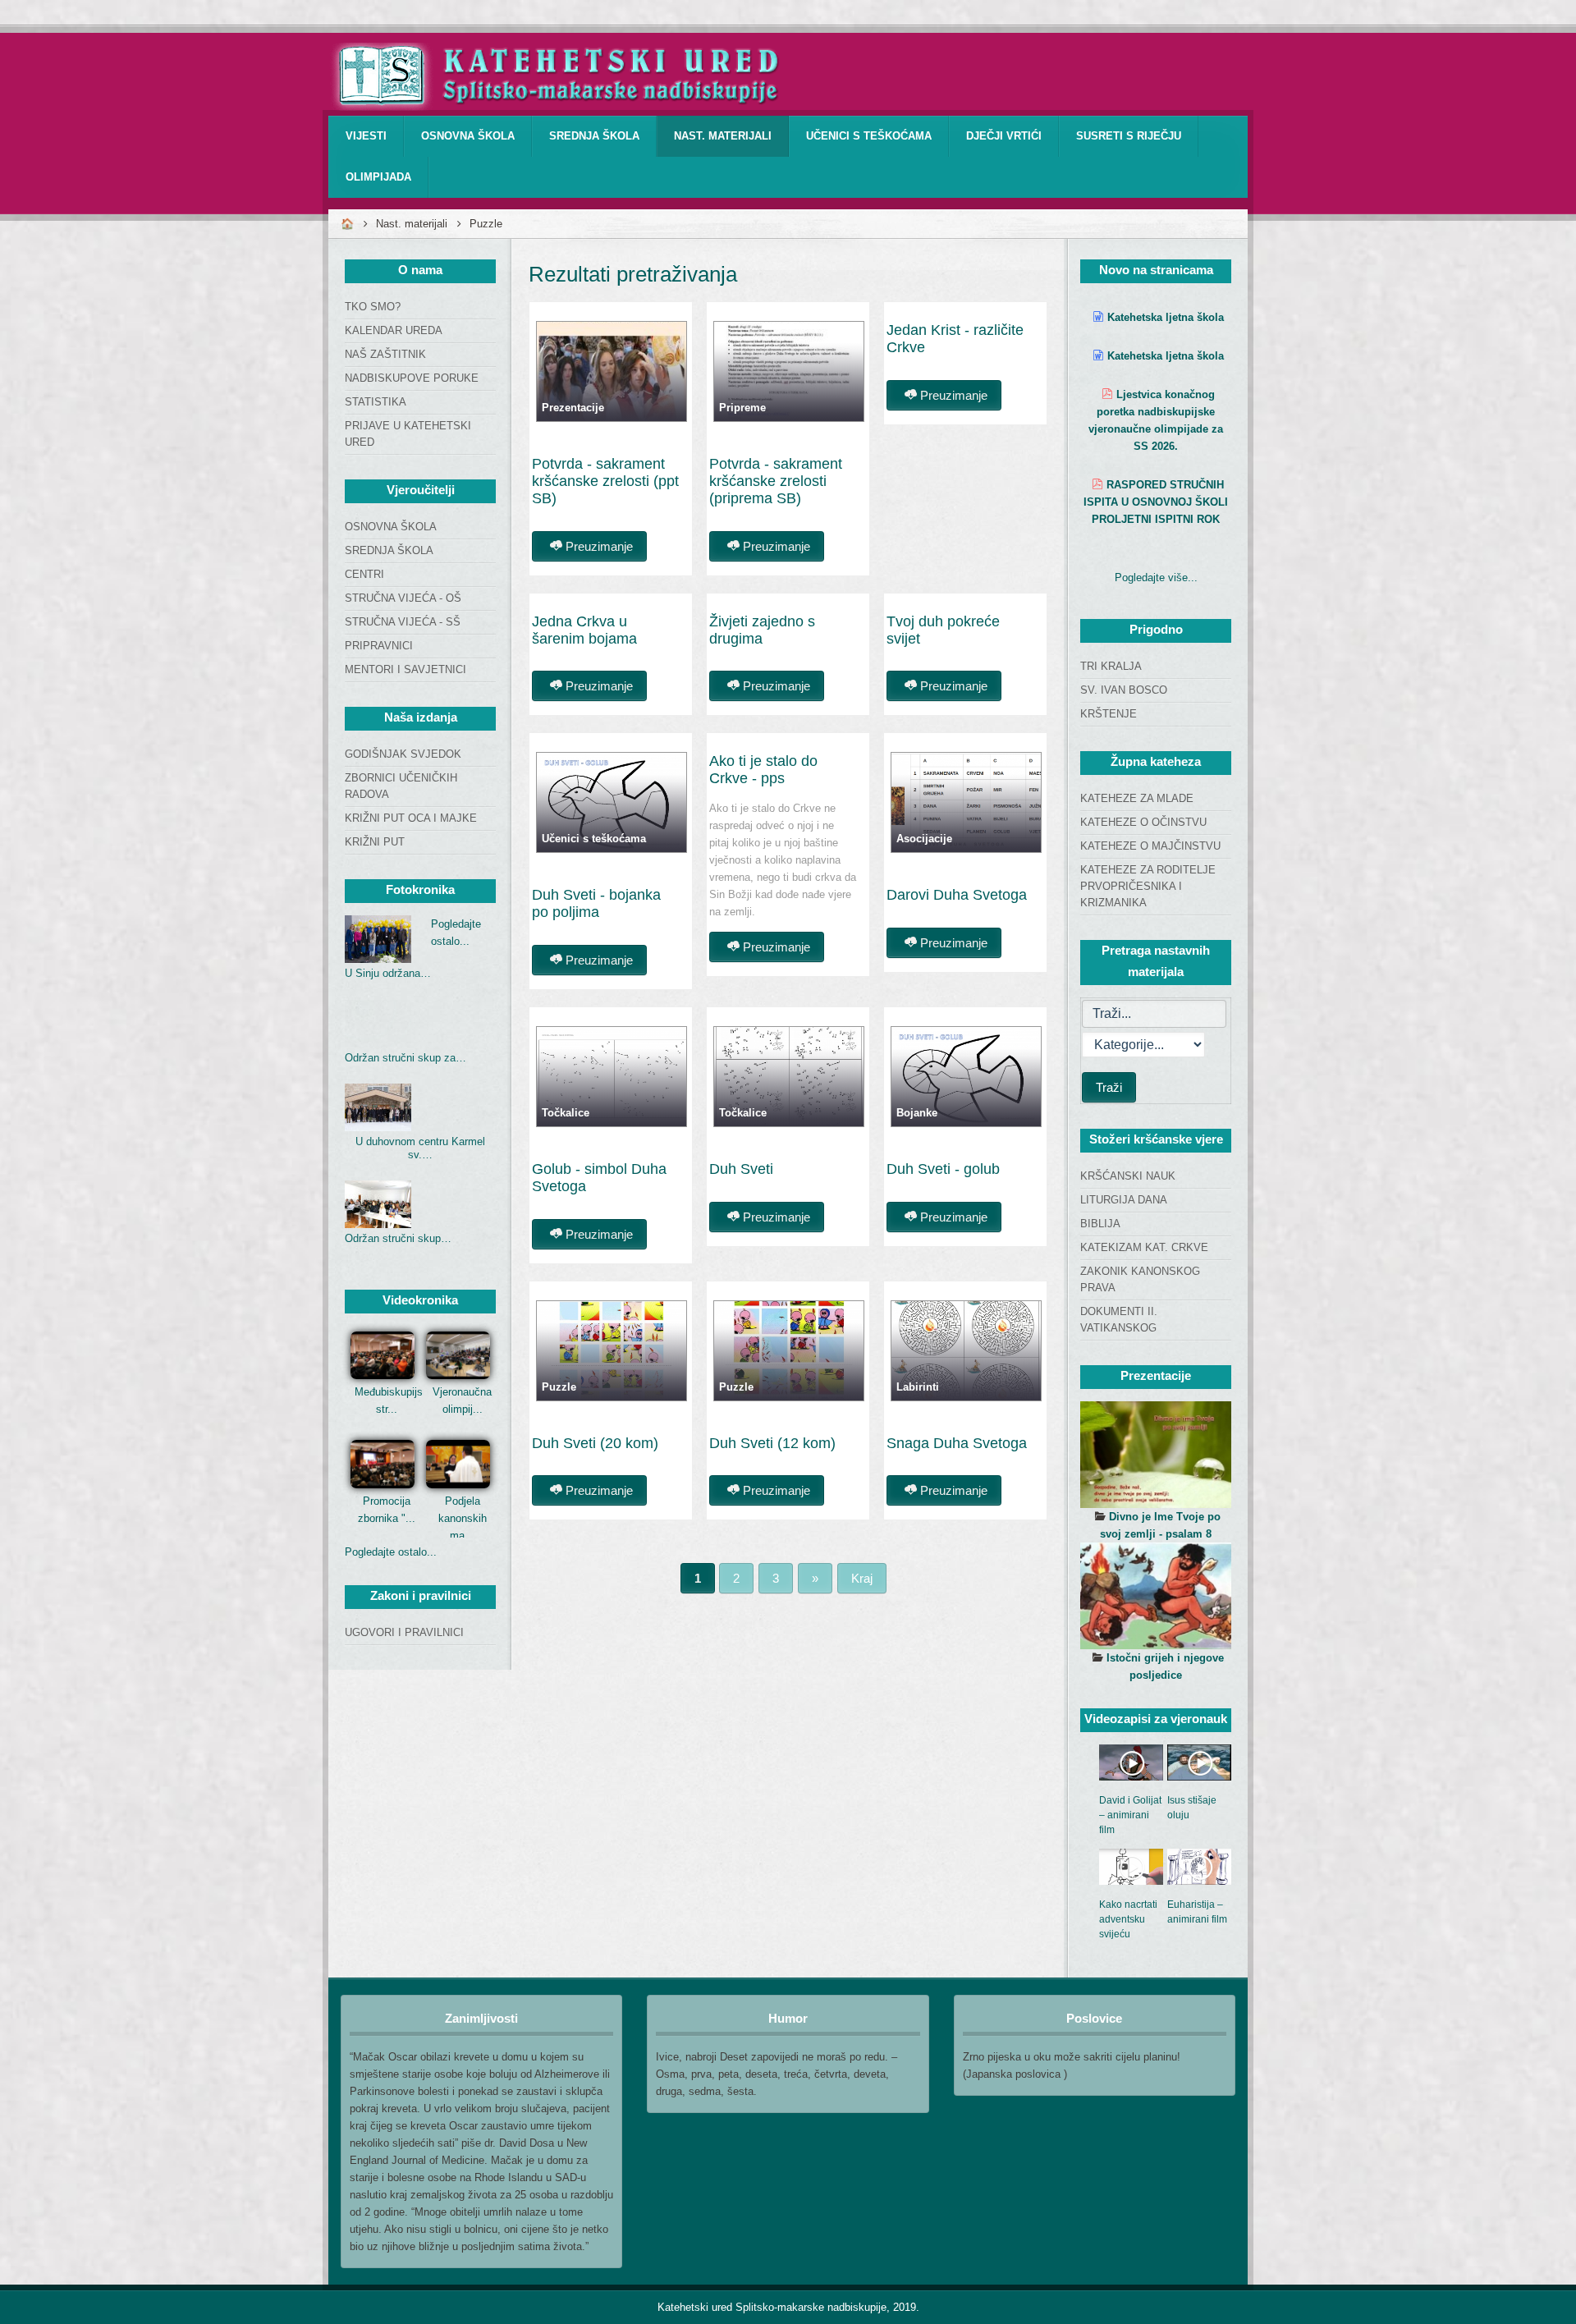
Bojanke (917, 1113)
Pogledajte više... (1156, 578)
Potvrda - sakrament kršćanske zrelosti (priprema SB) (776, 481)
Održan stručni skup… (398, 1238)
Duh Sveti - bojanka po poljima (596, 903)
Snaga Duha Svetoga (957, 1443)
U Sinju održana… (388, 973)
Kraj (862, 1578)
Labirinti (918, 1387)
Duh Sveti (741, 1169)
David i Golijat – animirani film (1130, 1815)
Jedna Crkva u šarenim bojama (584, 630)
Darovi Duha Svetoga (957, 895)
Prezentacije (573, 408)
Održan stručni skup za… (405, 1058)
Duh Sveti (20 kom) (595, 1443)
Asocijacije (924, 839)
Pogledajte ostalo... (391, 1552)
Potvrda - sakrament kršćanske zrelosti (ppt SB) (605, 481)
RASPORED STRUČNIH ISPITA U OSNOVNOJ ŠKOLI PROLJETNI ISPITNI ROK (1156, 502)
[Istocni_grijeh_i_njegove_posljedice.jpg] (1156, 1596)
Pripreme (742, 408)
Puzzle (559, 1387)
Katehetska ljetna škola (1166, 317)
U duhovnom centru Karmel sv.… (420, 1148)
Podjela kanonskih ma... (463, 1518)
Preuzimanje (598, 546)
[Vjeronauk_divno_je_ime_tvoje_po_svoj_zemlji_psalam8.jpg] (1156, 1455)
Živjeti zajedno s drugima (762, 630)
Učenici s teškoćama (594, 839)
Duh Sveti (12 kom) (772, 1443)
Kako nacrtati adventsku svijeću (1128, 1919)
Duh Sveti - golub (943, 1169)
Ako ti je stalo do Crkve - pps (763, 770)
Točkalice (566, 1113)
